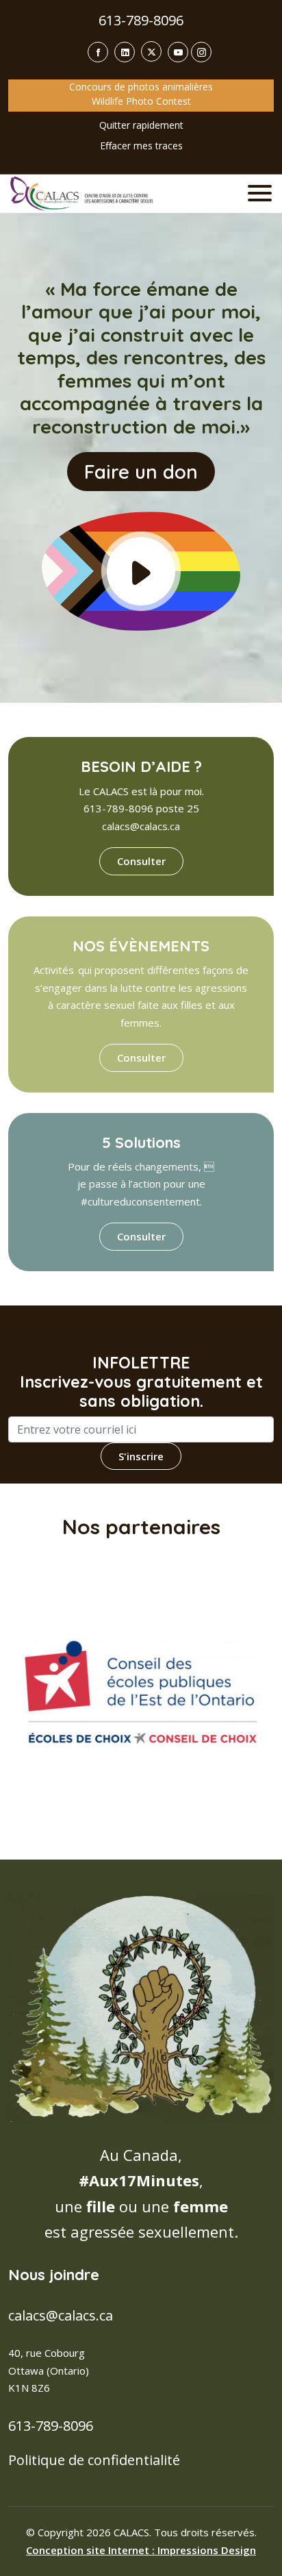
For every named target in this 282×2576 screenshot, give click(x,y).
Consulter (141, 861)
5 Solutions (141, 1142)
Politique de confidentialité (94, 2460)
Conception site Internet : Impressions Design (141, 2550)
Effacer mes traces (141, 146)
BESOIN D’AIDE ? (141, 766)
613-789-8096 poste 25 (141, 808)
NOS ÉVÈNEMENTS (141, 946)
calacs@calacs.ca (141, 826)
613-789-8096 (141, 20)
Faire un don (141, 472)
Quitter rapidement (141, 125)
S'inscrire (141, 1456)
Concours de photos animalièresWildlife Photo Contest (141, 94)
